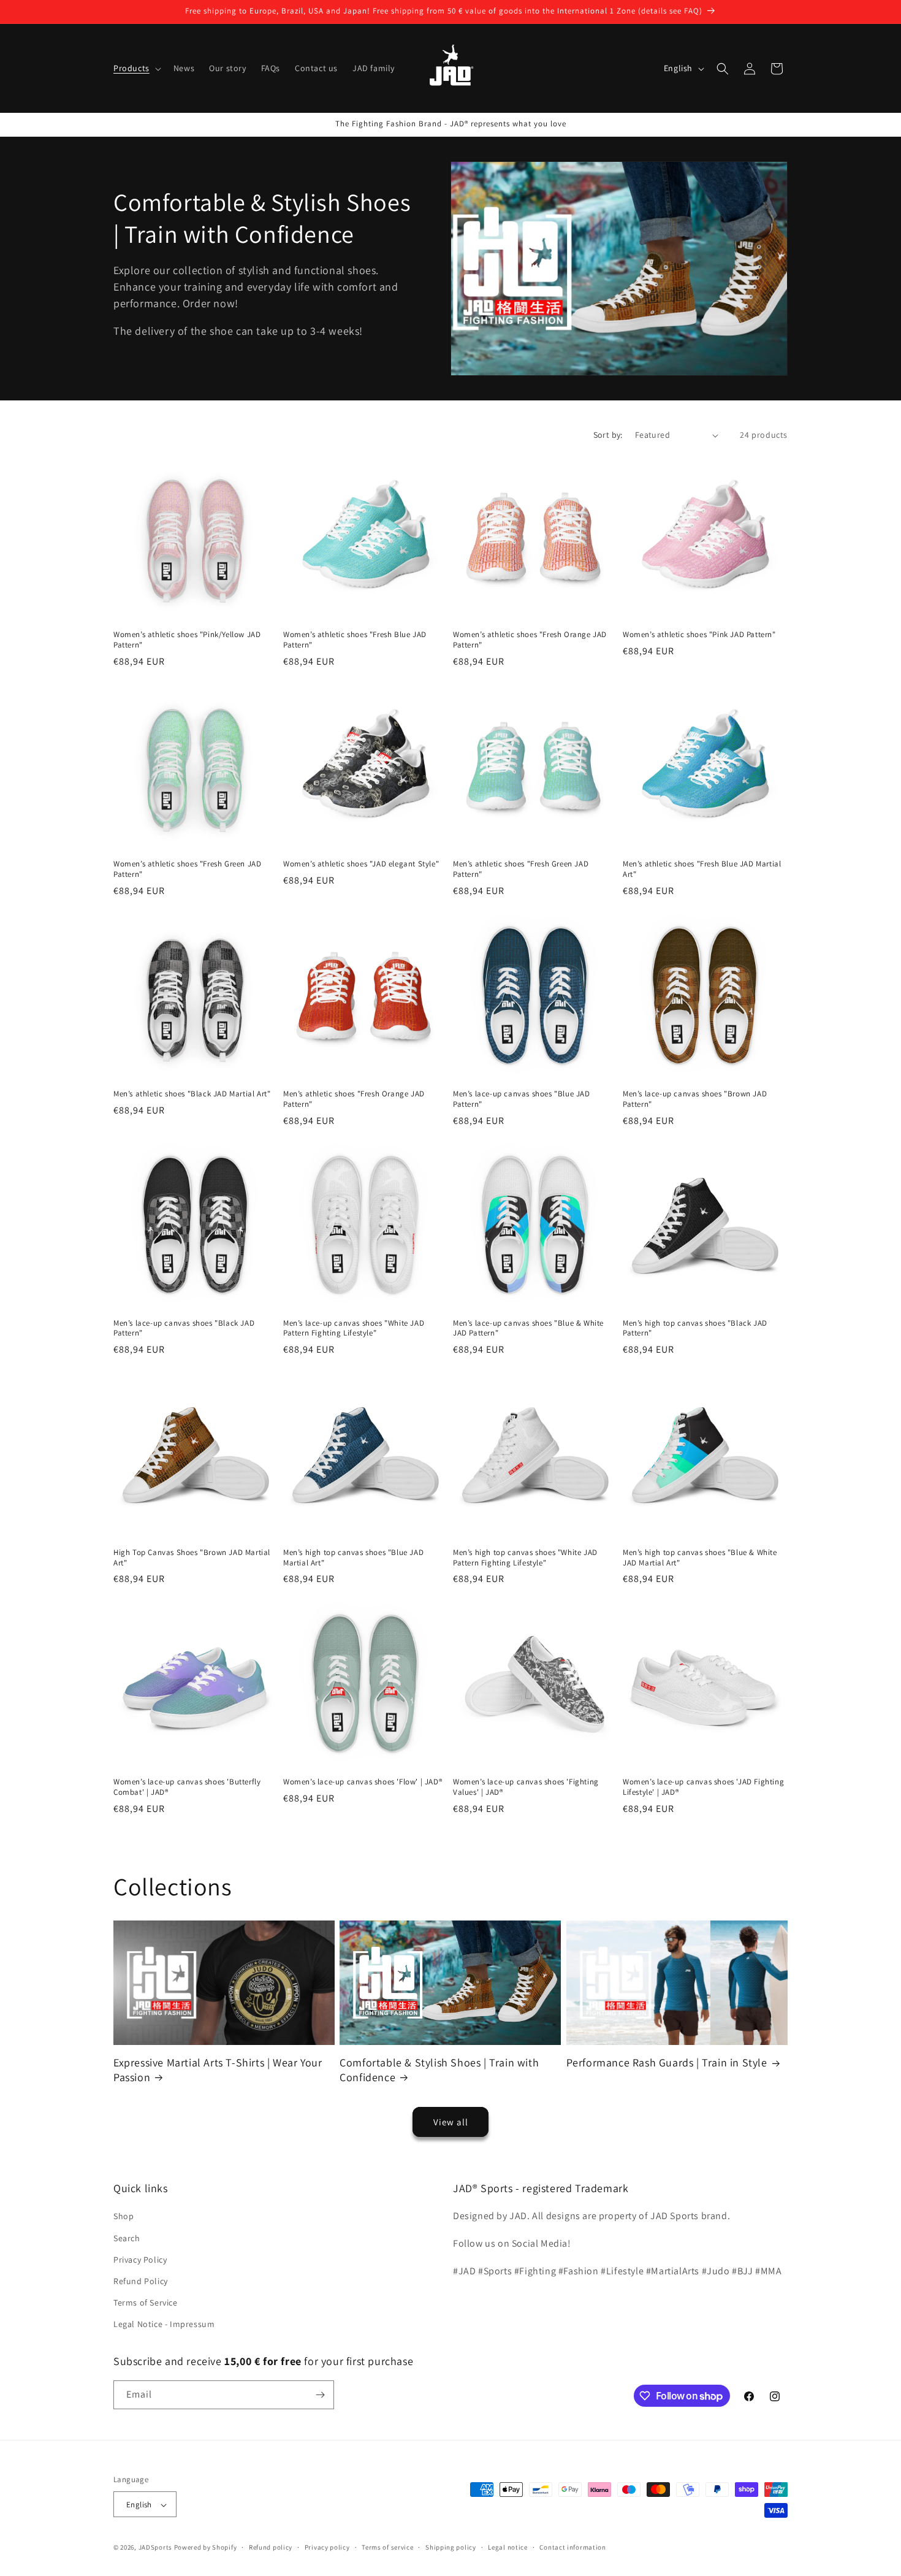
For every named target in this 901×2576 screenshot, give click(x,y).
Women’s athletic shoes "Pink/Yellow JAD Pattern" (187, 640)
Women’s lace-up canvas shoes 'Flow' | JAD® (363, 1782)
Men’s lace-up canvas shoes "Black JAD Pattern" (184, 1328)
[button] (136, 68)
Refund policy (271, 2547)
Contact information (572, 2547)
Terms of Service (146, 2303)
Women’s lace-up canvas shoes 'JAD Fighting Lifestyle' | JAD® (703, 1787)
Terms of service (387, 2547)
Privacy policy (327, 2547)
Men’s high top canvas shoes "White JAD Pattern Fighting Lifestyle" (525, 1558)
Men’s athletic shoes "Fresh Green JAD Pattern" (521, 869)
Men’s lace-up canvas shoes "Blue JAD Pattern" (522, 1099)
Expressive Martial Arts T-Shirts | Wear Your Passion (218, 2070)
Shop (124, 2217)
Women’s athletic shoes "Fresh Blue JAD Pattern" (355, 640)
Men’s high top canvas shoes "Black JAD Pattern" (695, 1328)
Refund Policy (141, 2281)
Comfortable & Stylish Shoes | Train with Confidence (439, 2070)
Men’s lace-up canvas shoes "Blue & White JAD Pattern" (528, 1328)
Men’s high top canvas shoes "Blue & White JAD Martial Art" (700, 1558)
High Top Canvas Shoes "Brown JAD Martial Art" (192, 1558)
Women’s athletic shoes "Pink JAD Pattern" (699, 635)
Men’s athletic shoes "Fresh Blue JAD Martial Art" (702, 869)
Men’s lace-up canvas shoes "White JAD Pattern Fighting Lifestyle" (354, 1328)
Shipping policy (451, 2547)
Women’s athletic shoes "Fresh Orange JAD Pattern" (530, 640)
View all (451, 2122)
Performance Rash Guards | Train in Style (667, 2062)
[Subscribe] (320, 2395)
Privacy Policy (140, 2260)
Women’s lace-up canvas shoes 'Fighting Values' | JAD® (526, 1787)
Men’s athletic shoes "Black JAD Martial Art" (192, 1094)
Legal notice (508, 2547)
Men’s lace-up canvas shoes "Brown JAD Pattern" (695, 1099)
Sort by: (608, 435)
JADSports (155, 2548)
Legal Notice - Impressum (164, 2325)
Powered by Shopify (206, 2548)
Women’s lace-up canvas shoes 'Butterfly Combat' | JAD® (187, 1787)
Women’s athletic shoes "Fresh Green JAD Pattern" (187, 869)
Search (127, 2238)
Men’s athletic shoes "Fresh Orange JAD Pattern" (354, 1099)
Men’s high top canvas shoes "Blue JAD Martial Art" (353, 1558)
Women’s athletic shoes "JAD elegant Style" (361, 864)
